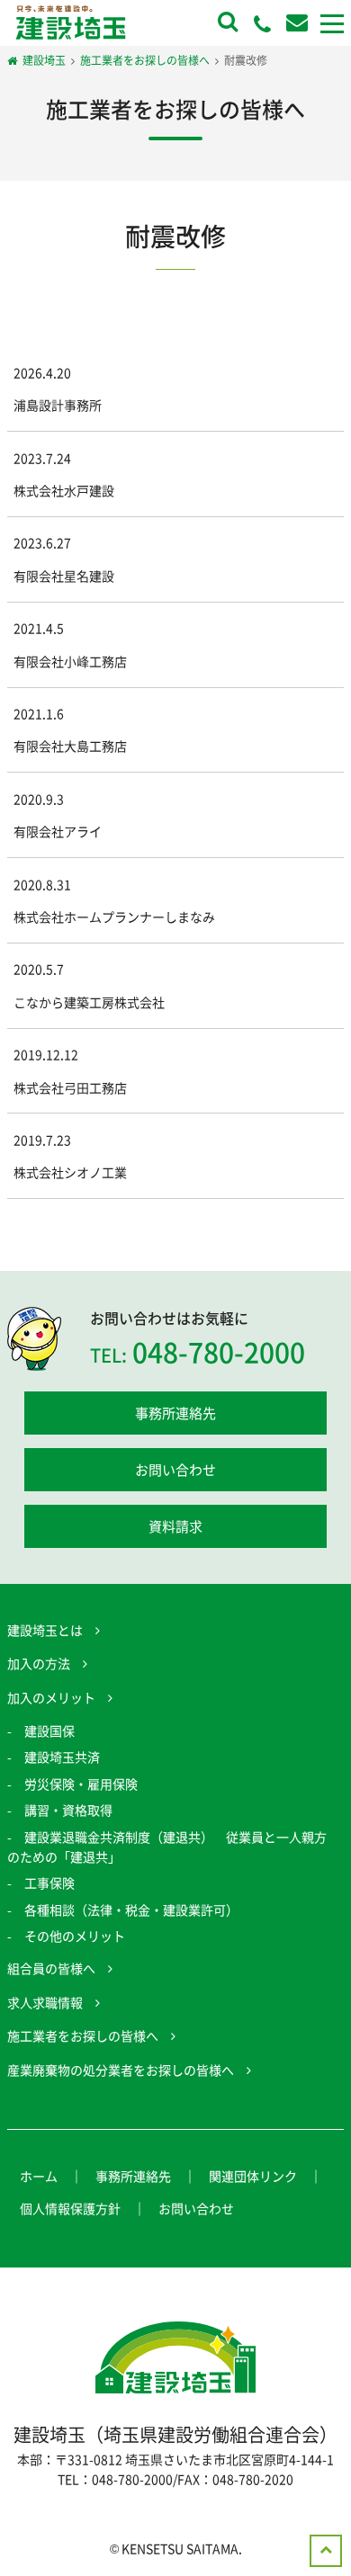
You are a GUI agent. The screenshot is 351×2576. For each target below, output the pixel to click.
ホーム (39, 2176)
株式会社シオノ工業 (70, 1172)
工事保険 (49, 1883)
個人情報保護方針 (70, 2208)
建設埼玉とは (45, 1630)
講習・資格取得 (68, 1810)
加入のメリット (51, 1697)
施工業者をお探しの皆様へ (83, 2035)
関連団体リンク (253, 2176)
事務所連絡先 (175, 1413)
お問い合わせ (175, 1470)
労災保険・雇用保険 (81, 1784)
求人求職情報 (45, 2002)
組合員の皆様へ (51, 1968)
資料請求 (175, 1526)
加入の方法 (39, 1663)
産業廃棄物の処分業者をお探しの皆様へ (121, 2070)
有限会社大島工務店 (70, 746)
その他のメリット (75, 1936)
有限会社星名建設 (64, 576)
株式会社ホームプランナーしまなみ (114, 917)
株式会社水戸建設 (64, 490)
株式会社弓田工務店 (70, 1087)
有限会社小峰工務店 (70, 661)
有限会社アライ (58, 831)
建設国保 (49, 1731)
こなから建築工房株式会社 (89, 1002)
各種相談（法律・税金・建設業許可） (131, 1910)
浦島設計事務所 (58, 405)
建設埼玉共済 (62, 1757)
